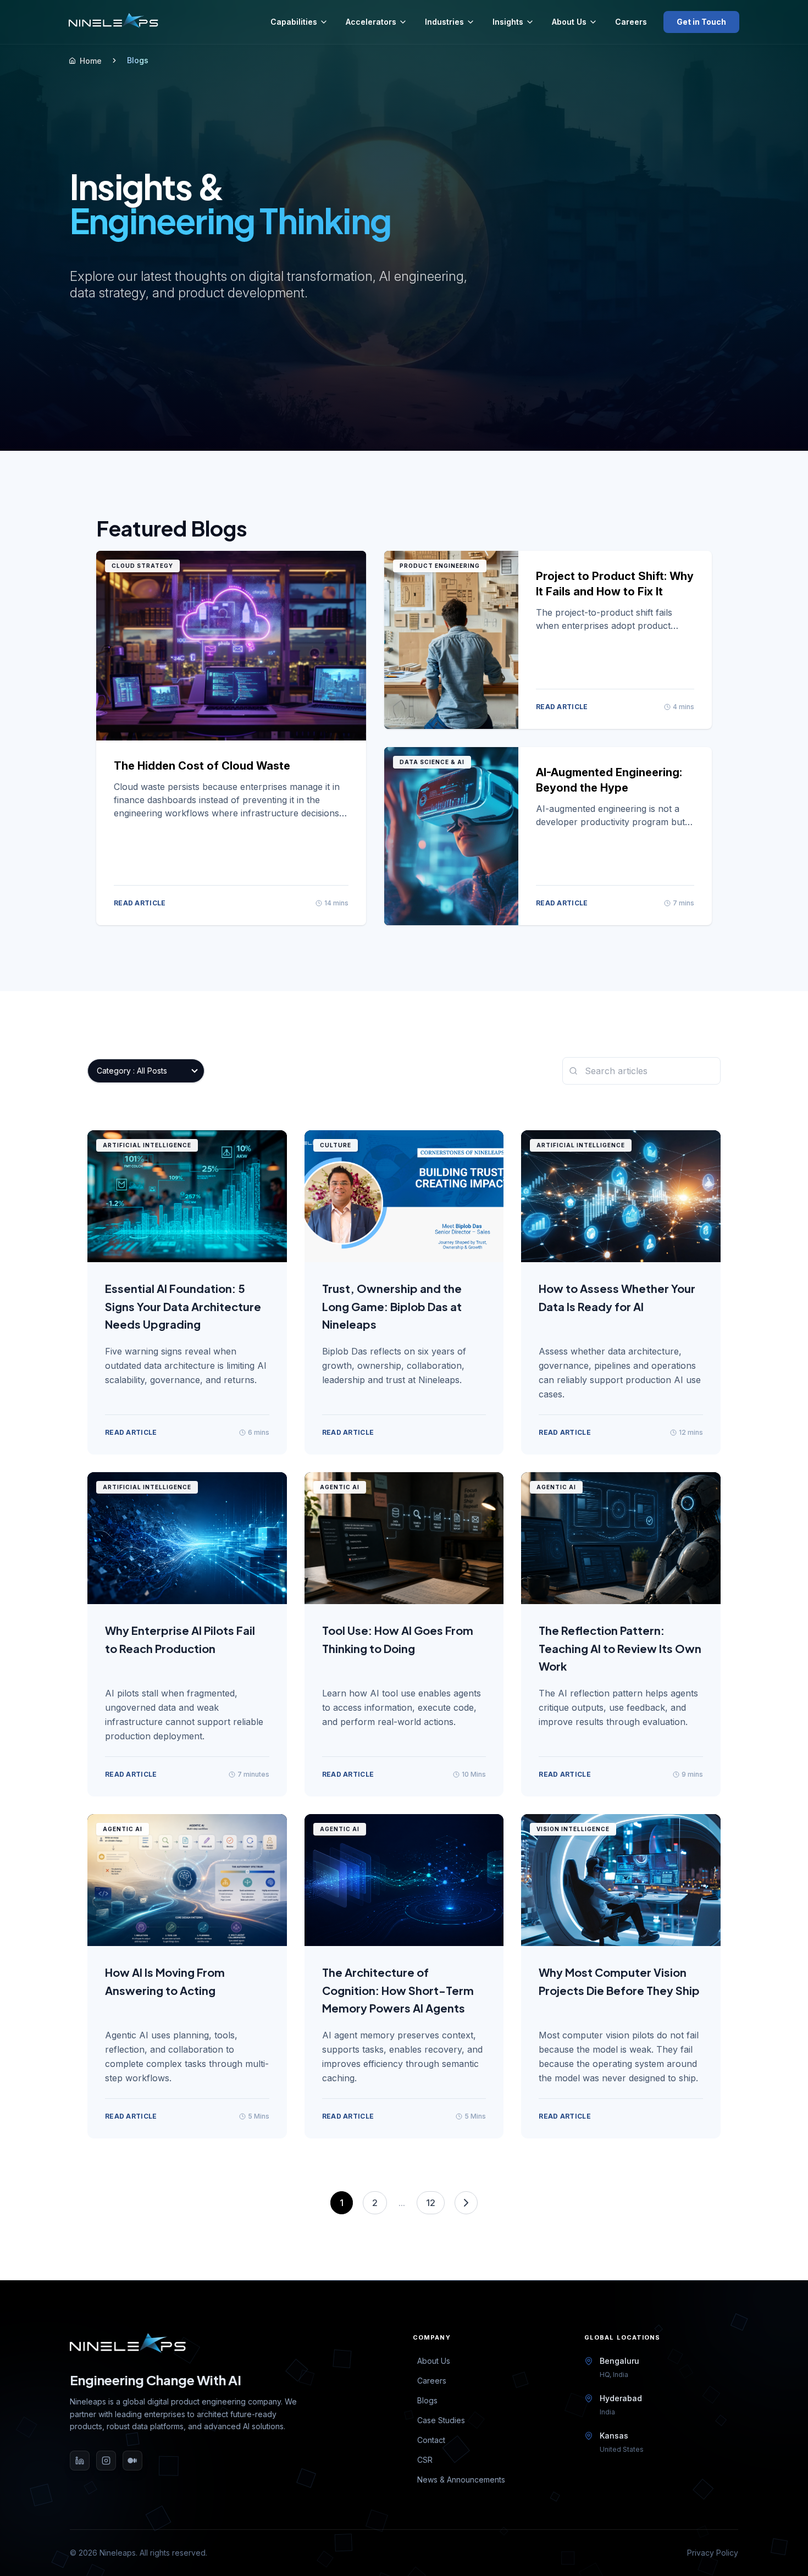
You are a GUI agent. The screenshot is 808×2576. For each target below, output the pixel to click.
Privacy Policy (713, 2553)
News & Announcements (461, 2480)
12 (431, 2203)
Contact (431, 2440)
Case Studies (441, 2420)
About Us (569, 22)
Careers (631, 22)
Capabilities (294, 22)
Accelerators (371, 22)
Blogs (427, 2400)
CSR (425, 2460)
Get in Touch (701, 22)
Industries (444, 22)
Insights (508, 22)
